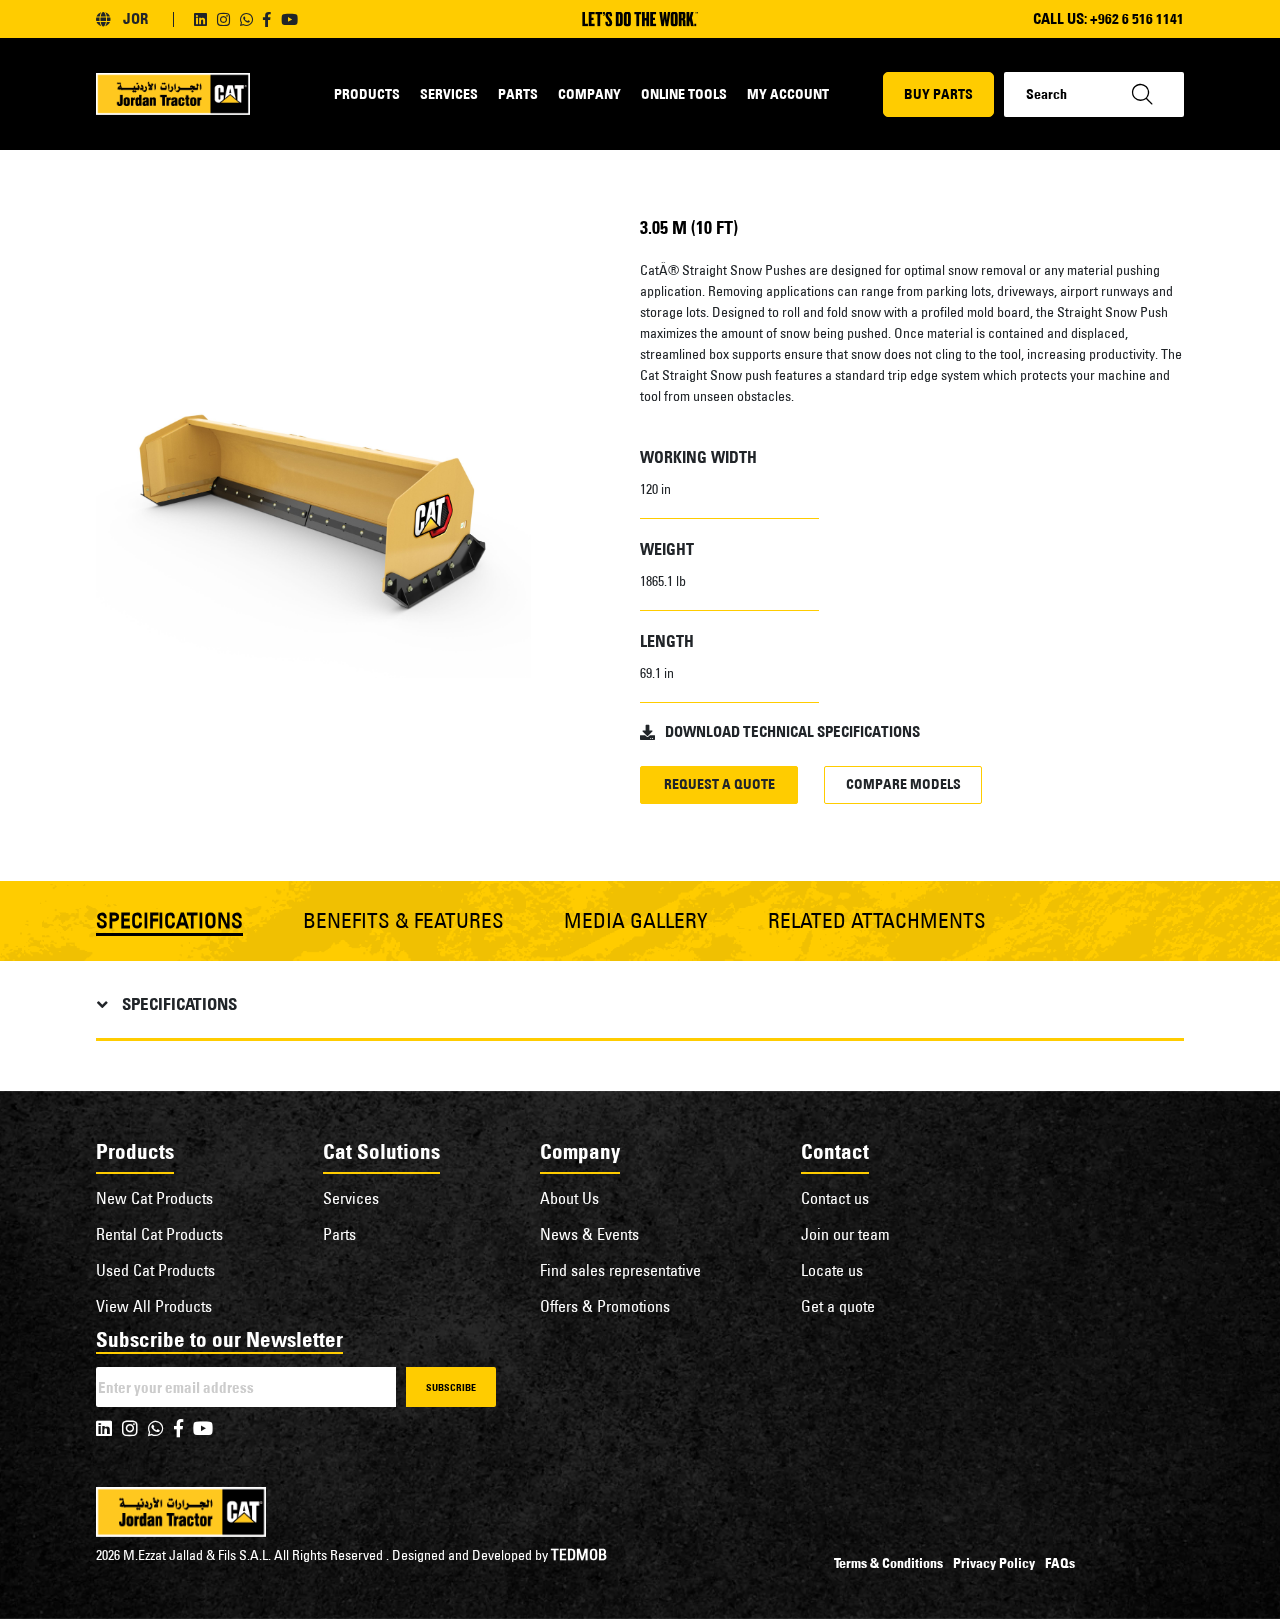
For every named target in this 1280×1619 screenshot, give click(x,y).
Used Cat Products (155, 1270)
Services (449, 94)
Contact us (835, 1198)
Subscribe (451, 1387)
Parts (518, 94)
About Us (569, 1198)
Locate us (832, 1270)
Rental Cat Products (159, 1234)
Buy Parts (938, 94)
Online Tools (684, 94)
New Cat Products (154, 1198)
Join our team (845, 1234)
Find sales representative (620, 1270)
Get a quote (838, 1306)
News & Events (589, 1234)
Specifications (179, 1004)
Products (367, 94)
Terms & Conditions (888, 1563)
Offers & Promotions (605, 1306)
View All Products (154, 1306)
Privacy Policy (994, 1563)
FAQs (1060, 1563)
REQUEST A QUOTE (719, 784)
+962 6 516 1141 (1137, 18)
